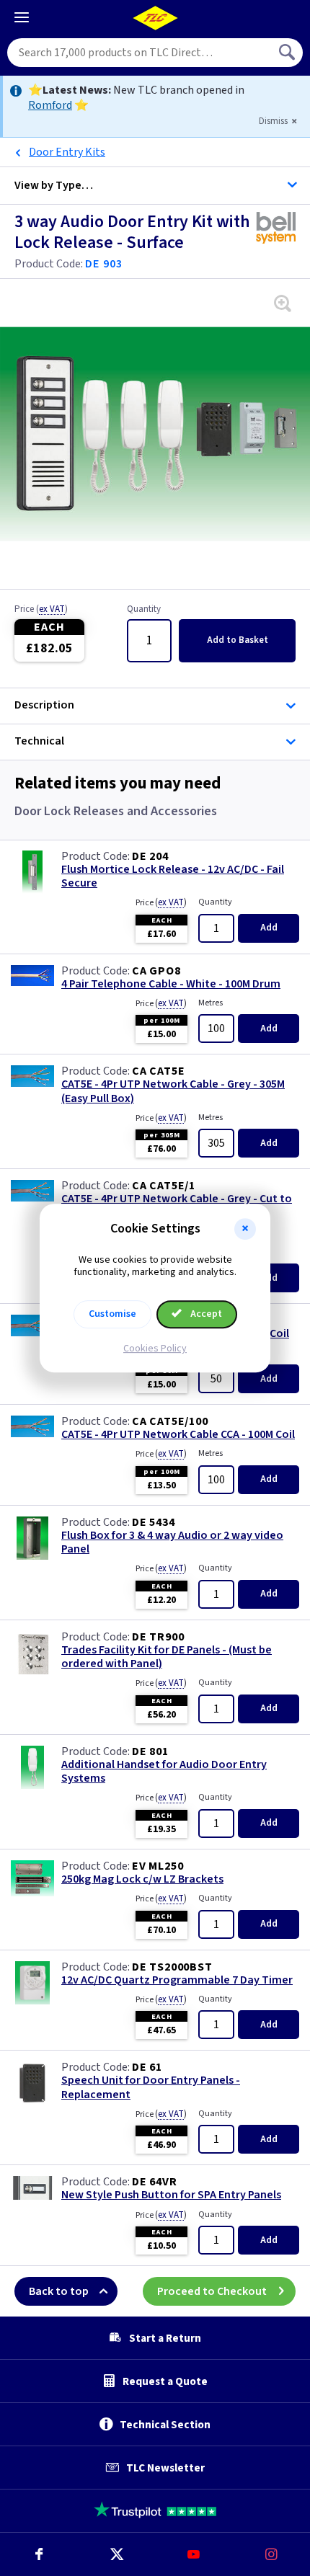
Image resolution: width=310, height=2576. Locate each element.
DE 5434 (154, 1522)
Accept (205, 1314)
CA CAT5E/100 (170, 1421)
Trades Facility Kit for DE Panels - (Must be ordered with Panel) (167, 1657)
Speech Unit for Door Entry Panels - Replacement (151, 2087)
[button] (245, 1229)
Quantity (144, 610)
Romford (50, 105)
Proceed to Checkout (212, 2291)
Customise (112, 1314)
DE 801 (150, 1751)
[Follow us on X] (117, 2554)
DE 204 (150, 856)
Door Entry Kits (67, 152)
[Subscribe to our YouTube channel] (194, 2554)
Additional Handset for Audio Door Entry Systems (164, 1772)
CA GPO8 (156, 971)
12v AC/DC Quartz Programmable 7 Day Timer (177, 1980)
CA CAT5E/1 (164, 1186)
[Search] (288, 53)
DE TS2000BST (172, 1967)
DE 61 (147, 2067)
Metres (211, 1003)
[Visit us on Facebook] (39, 2554)
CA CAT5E (158, 1071)
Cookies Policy (155, 1349)
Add (238, 640)
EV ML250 (158, 1866)
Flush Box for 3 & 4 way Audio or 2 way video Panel (172, 1542)
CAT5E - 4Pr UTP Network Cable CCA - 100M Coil (178, 1435)
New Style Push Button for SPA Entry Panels (171, 2195)
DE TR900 (158, 1637)
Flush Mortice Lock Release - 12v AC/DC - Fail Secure (173, 876)
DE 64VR (155, 2182)
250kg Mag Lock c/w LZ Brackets (142, 1879)
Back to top (59, 2291)
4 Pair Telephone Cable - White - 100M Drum (171, 984)
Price (41, 610)
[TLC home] (155, 18)
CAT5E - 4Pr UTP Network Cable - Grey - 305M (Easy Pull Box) (173, 1091)
